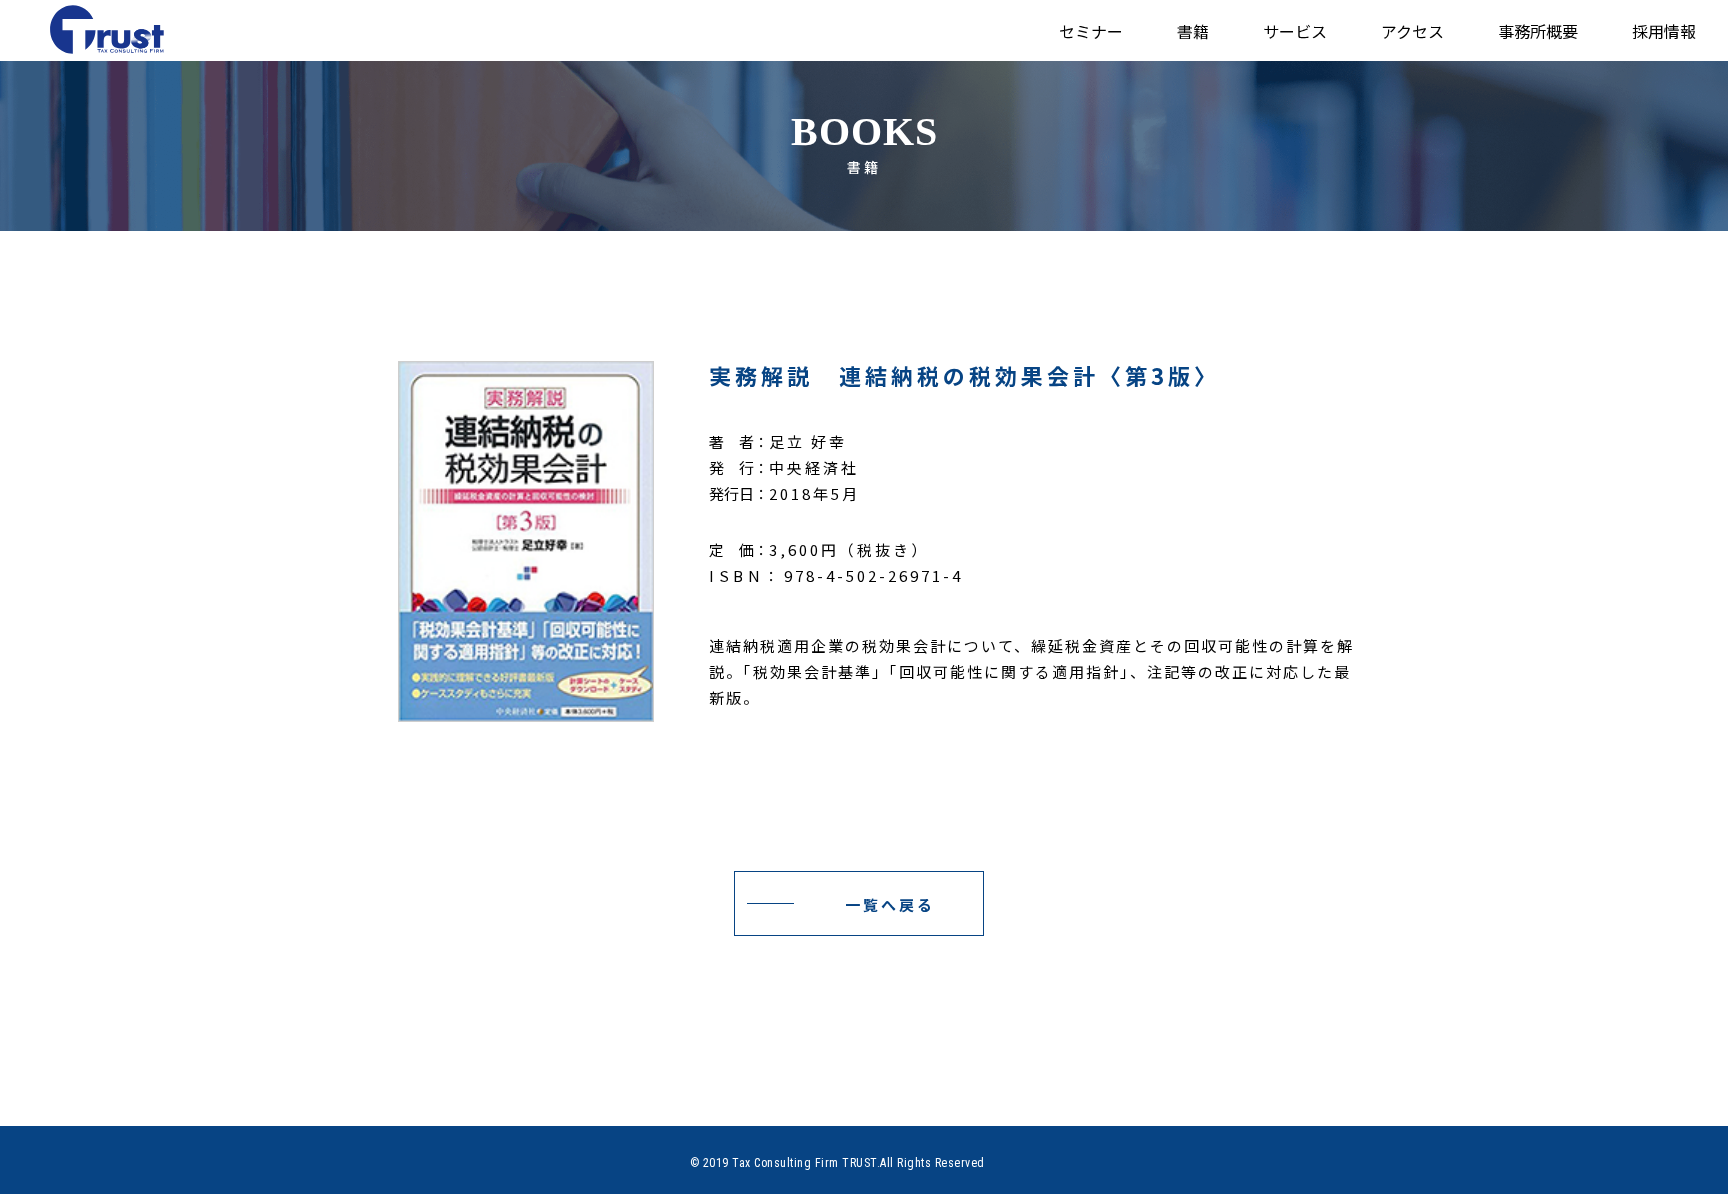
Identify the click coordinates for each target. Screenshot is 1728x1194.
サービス (1295, 31)
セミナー (1091, 31)
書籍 (1193, 31)
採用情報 (1664, 31)
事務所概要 (1538, 31)
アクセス (1412, 31)
